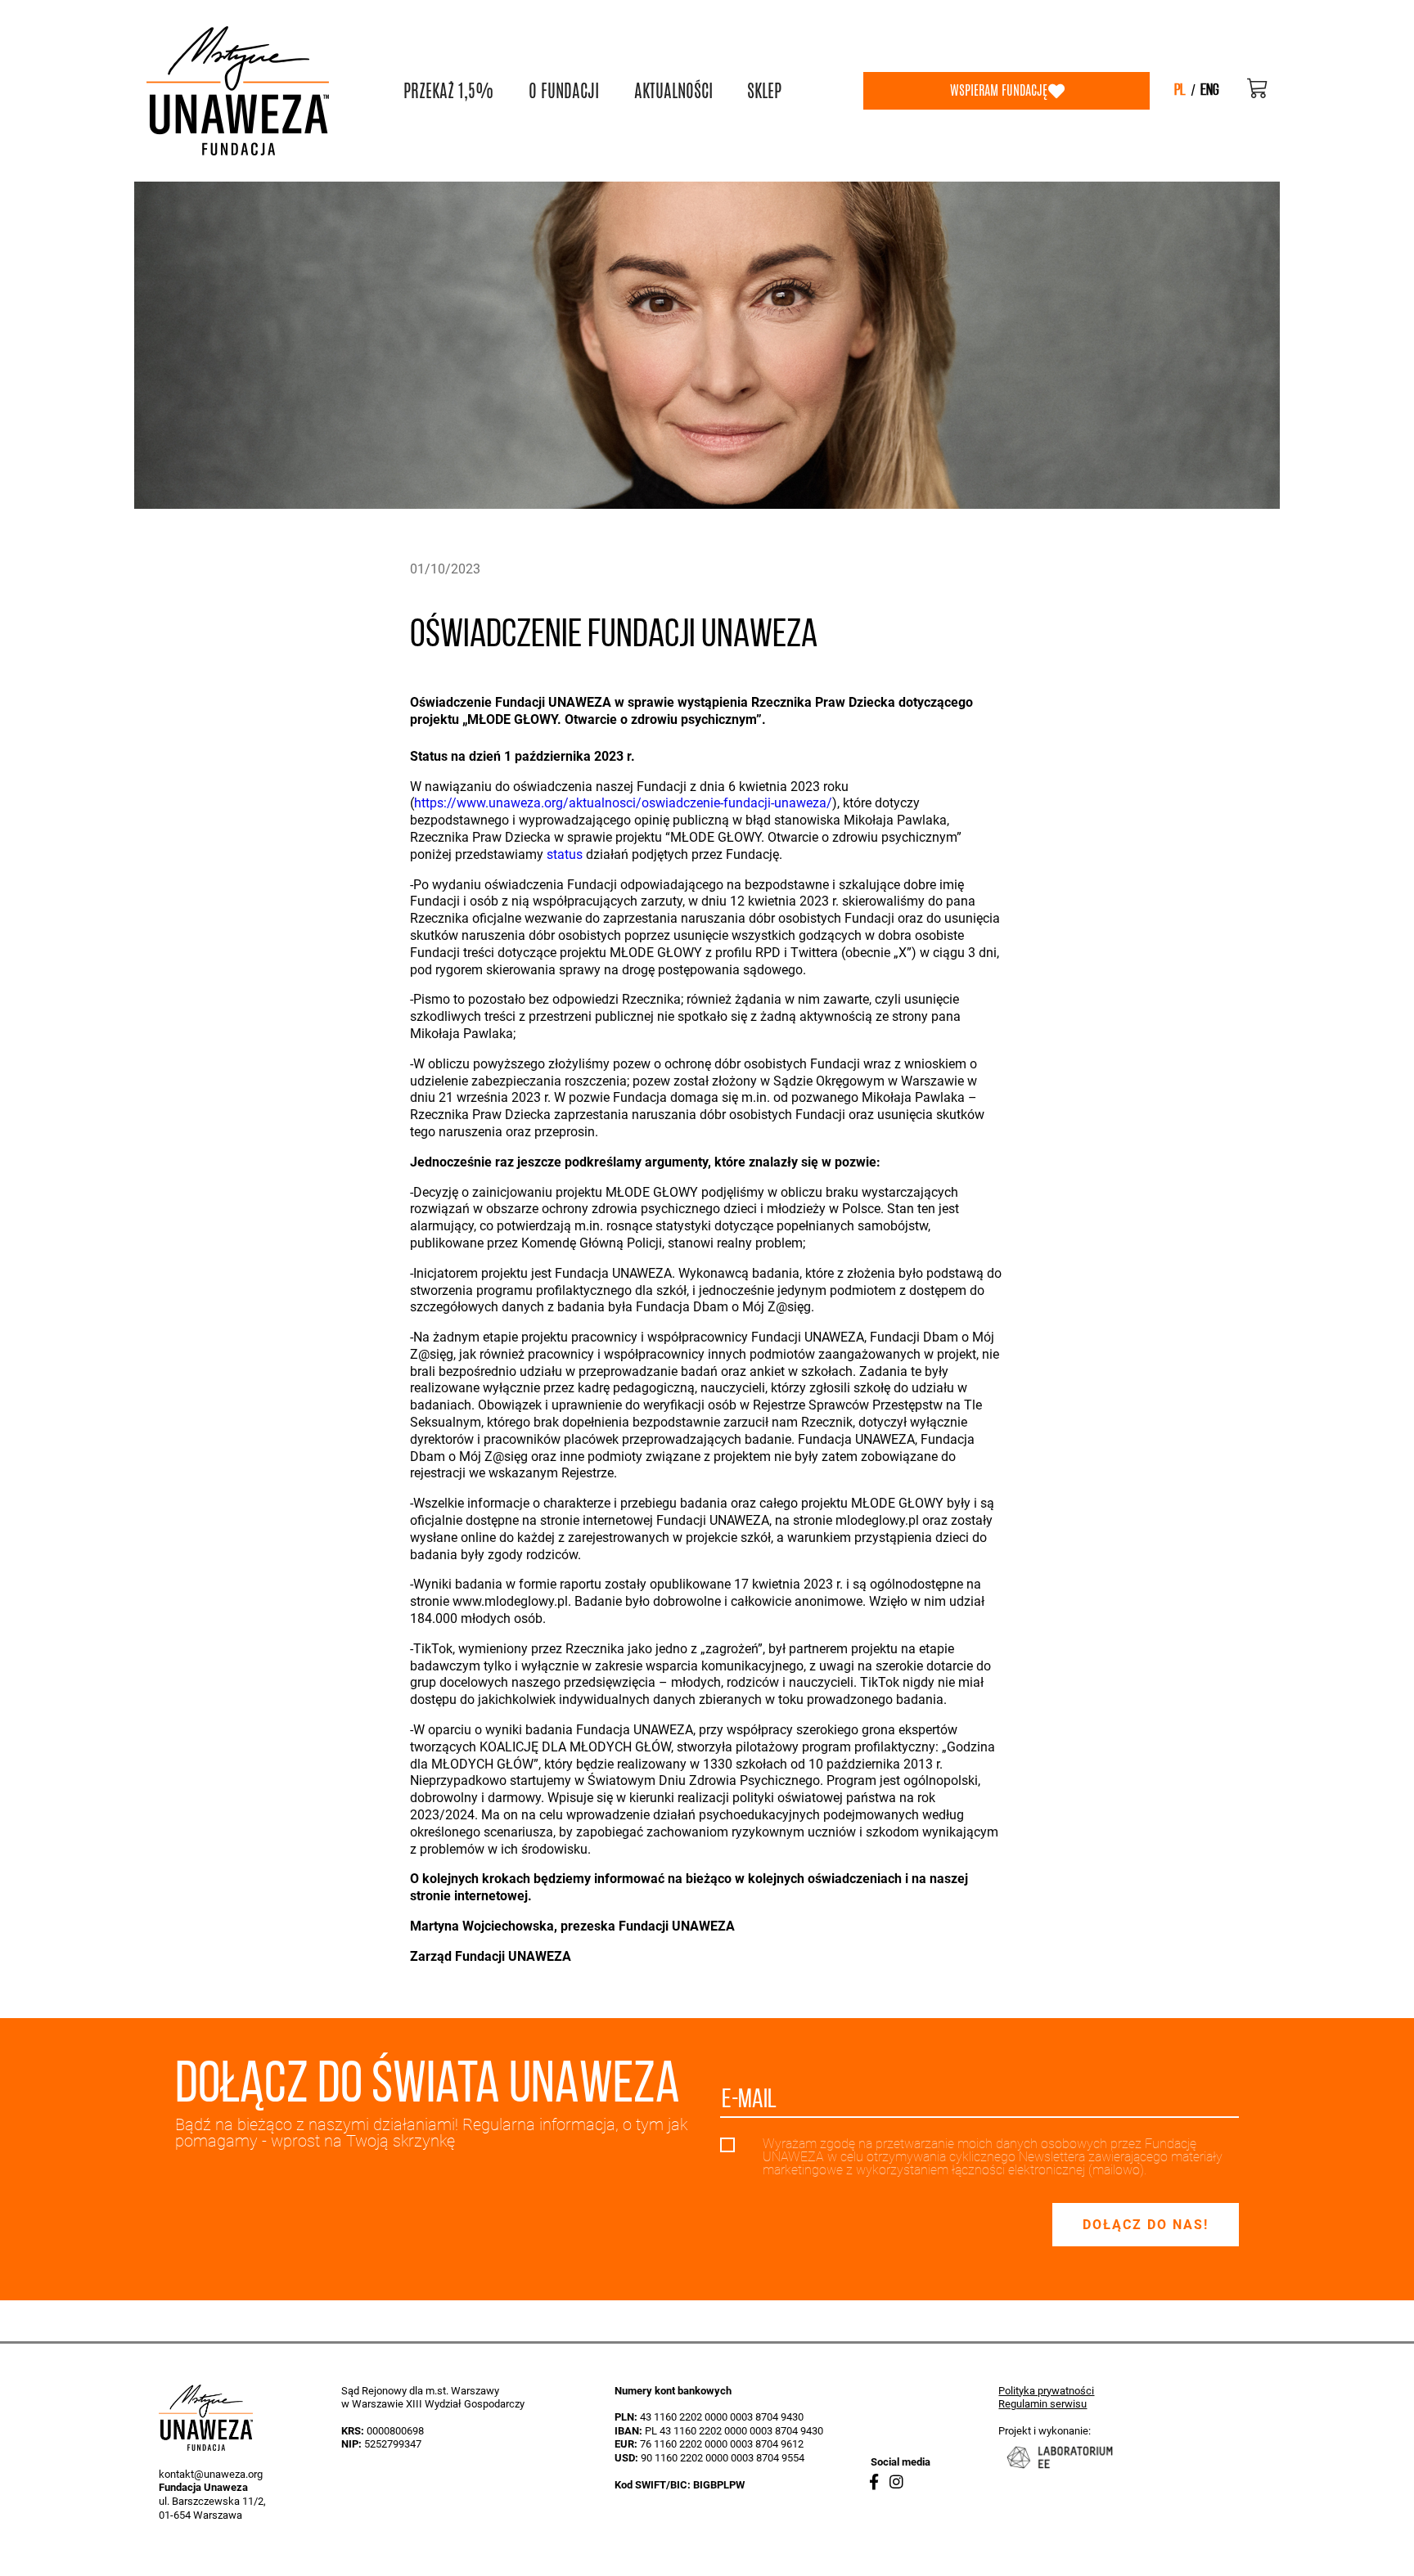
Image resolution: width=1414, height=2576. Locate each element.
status (565, 854)
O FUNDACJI (564, 91)
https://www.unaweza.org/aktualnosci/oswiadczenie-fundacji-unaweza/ (623, 803)
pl (1180, 91)
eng (1210, 91)
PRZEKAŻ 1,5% (448, 91)
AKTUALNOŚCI (673, 91)
